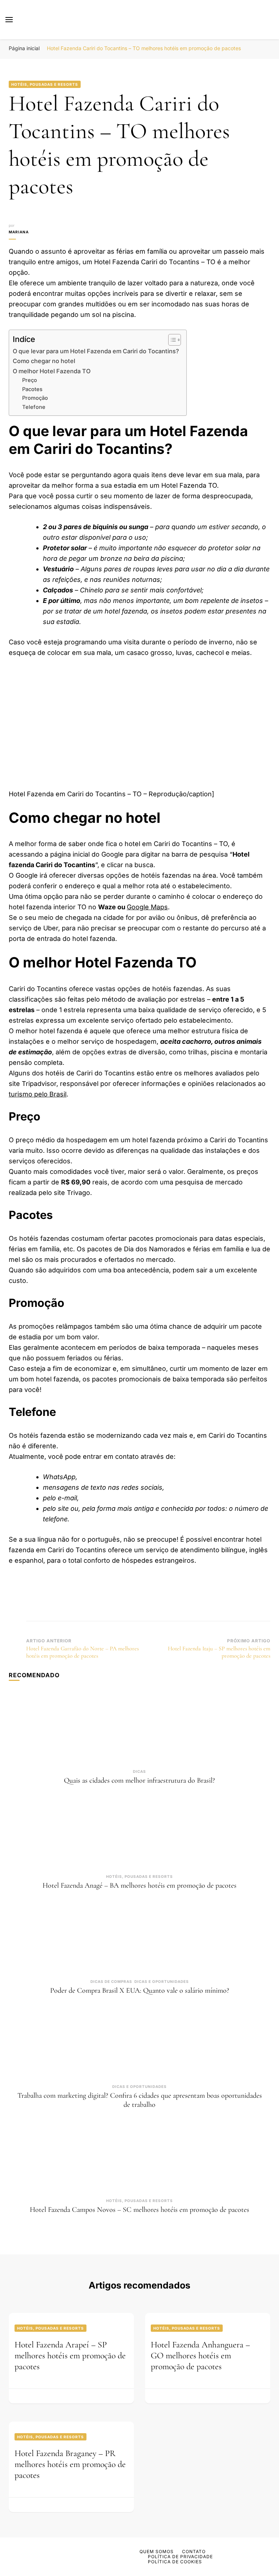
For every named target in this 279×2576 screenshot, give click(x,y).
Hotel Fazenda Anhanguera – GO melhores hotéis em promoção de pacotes (200, 2356)
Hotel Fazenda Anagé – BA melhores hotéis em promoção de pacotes (139, 1885)
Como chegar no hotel (44, 361)
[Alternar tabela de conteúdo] (171, 340)
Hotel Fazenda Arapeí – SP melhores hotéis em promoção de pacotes (70, 2356)
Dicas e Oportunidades (162, 1981)
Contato (194, 2551)
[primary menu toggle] (9, 20)
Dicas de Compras (111, 1981)
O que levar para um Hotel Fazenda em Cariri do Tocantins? (96, 351)
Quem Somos (157, 2551)
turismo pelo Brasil (38, 1094)
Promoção (35, 398)
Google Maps (147, 907)
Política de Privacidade (180, 2557)
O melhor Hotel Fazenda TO (52, 371)
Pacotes (32, 389)
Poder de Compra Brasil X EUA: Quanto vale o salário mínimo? (140, 1991)
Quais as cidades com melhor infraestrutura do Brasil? (139, 1780)
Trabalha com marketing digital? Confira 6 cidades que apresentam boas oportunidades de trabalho (140, 2100)
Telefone (34, 407)
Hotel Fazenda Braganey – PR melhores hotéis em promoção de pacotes (70, 2464)
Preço (30, 380)
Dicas (139, 1771)
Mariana (19, 232)
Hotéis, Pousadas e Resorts (45, 84)
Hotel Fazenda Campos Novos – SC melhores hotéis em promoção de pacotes (139, 2210)
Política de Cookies (175, 2562)
